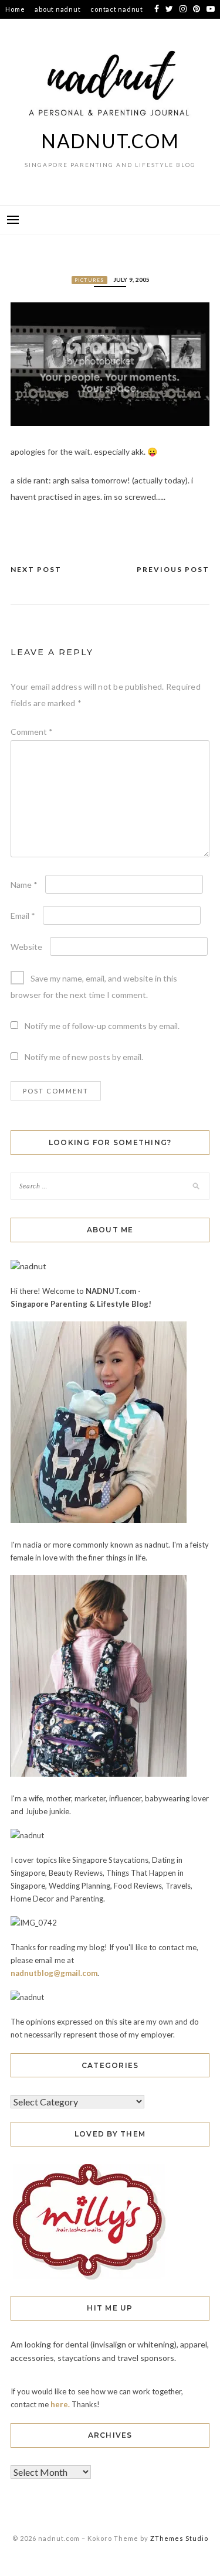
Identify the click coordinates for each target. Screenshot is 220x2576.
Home (15, 9)
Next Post (36, 569)
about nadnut (57, 9)
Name (24, 885)
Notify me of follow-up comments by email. (102, 1026)
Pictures (89, 280)
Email (23, 916)
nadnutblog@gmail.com (54, 1973)
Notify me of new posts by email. (84, 1057)
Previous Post (173, 569)
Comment (32, 732)
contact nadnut (117, 9)
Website (26, 947)
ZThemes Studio (179, 2538)
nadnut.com (110, 141)
